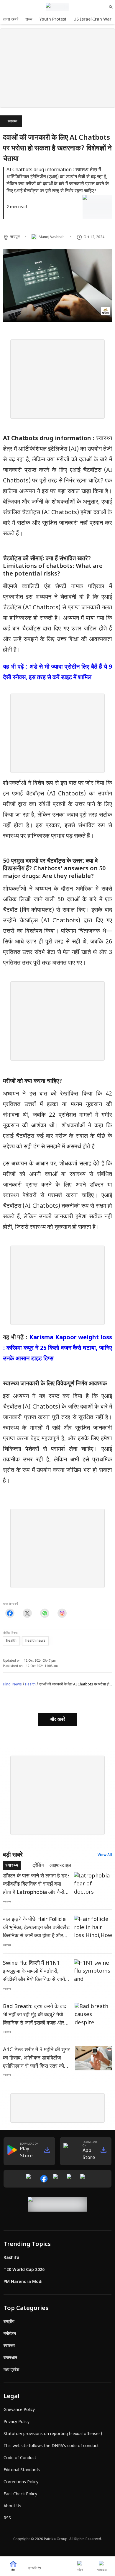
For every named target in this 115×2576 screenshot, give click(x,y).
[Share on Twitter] (27, 1613)
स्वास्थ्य (13, 122)
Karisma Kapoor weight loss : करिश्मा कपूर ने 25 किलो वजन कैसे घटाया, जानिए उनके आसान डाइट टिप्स (57, 1348)
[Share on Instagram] (62, 1613)
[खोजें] (111, 7)
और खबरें (57, 1720)
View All (105, 1855)
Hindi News (12, 1685)
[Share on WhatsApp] (45, 1613)
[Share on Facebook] (10, 1613)
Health (30, 1685)
